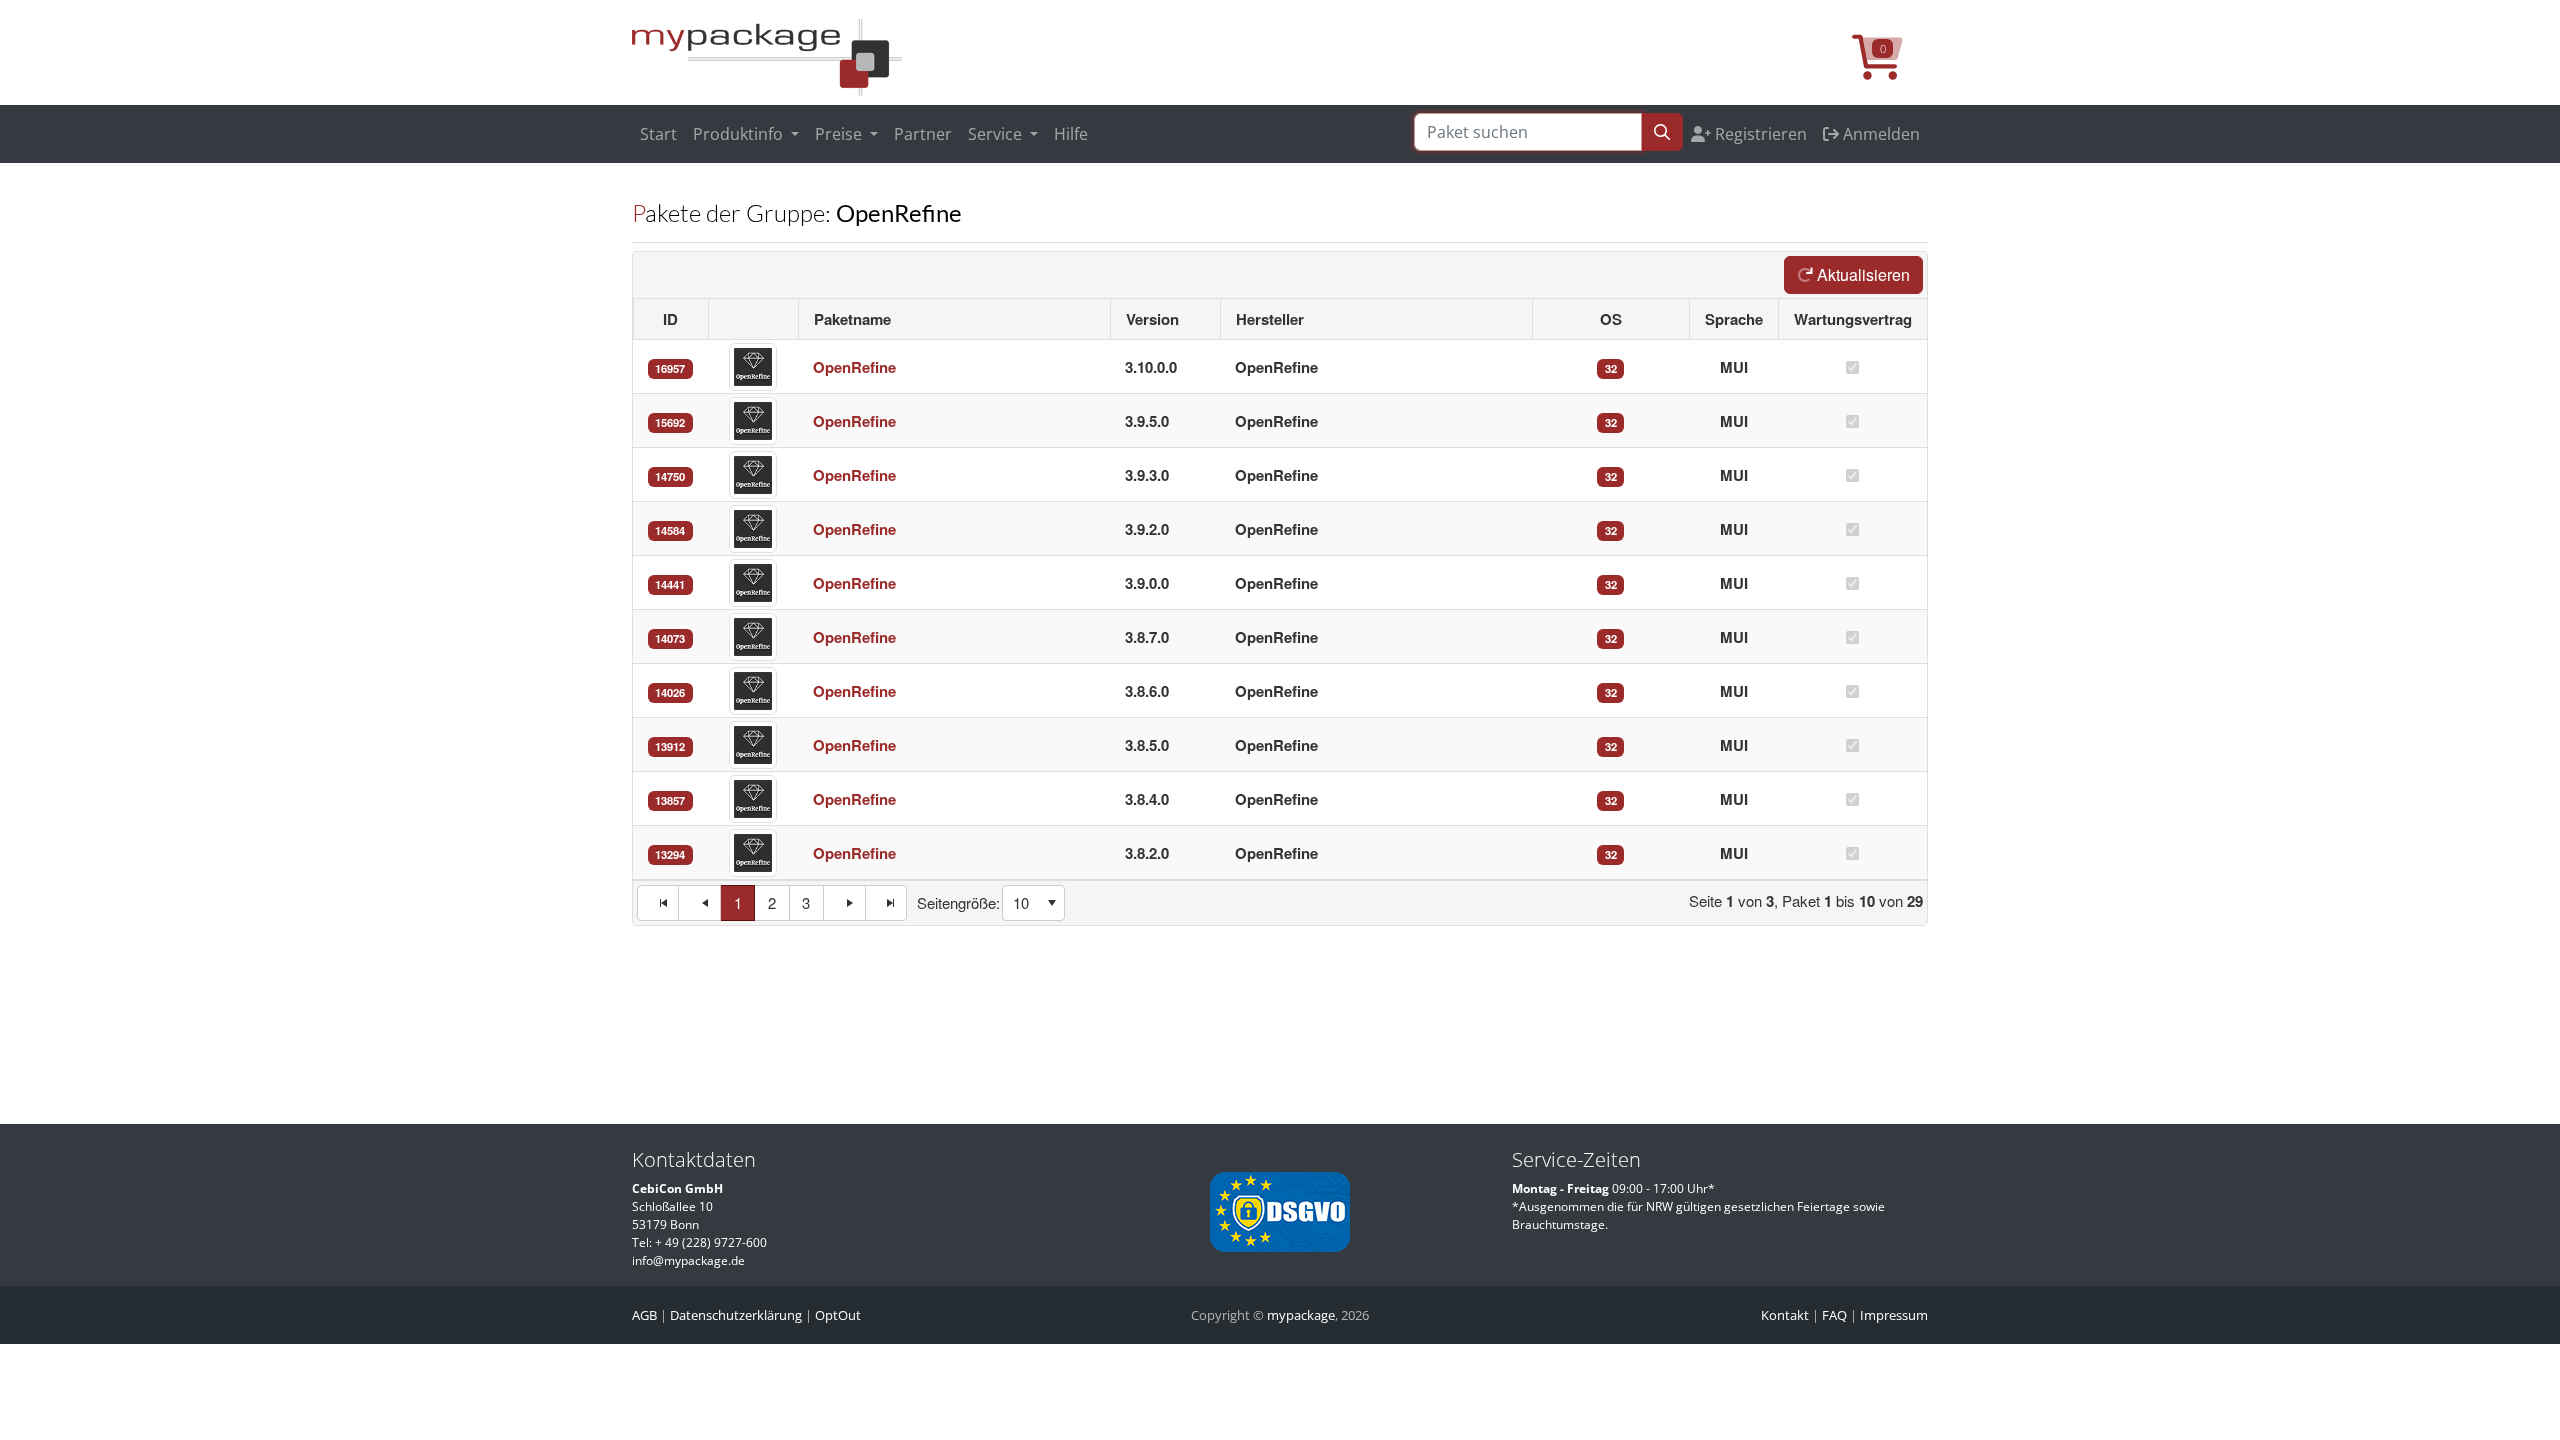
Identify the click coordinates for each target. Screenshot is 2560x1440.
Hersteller (1270, 319)
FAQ (1834, 1315)
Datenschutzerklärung (736, 1315)
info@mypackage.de (688, 1260)
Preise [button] (840, 134)
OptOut (838, 1315)
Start (658, 134)
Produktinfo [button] (740, 134)
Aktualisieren (1861, 274)
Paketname (852, 319)
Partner (923, 134)
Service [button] (997, 134)
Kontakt (1785, 1315)
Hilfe (1071, 134)
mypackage (1301, 1315)
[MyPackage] (767, 56)
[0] (1890, 68)
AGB (644, 1315)
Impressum (1894, 1315)
